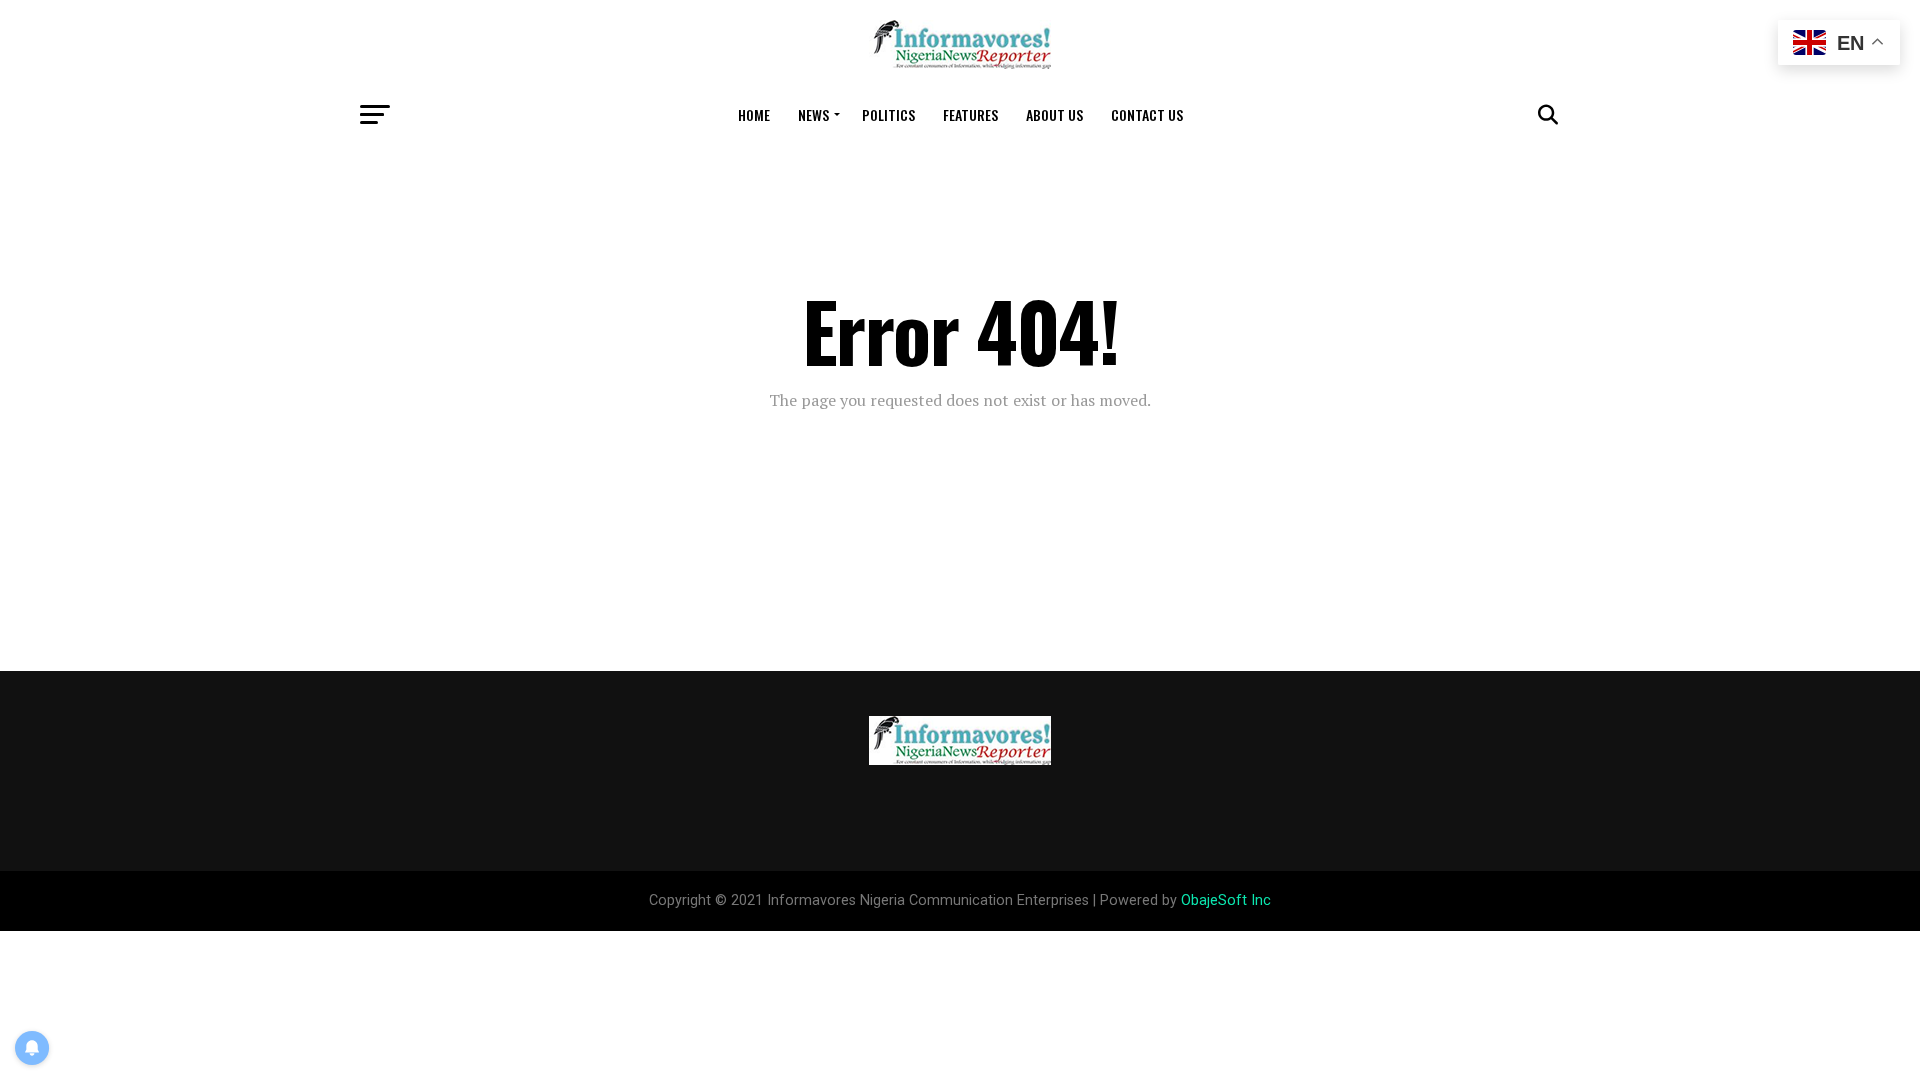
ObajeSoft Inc (1226, 900)
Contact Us (1147, 114)
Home (754, 114)
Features (970, 114)
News (813, 114)
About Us (1054, 114)
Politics (888, 114)
